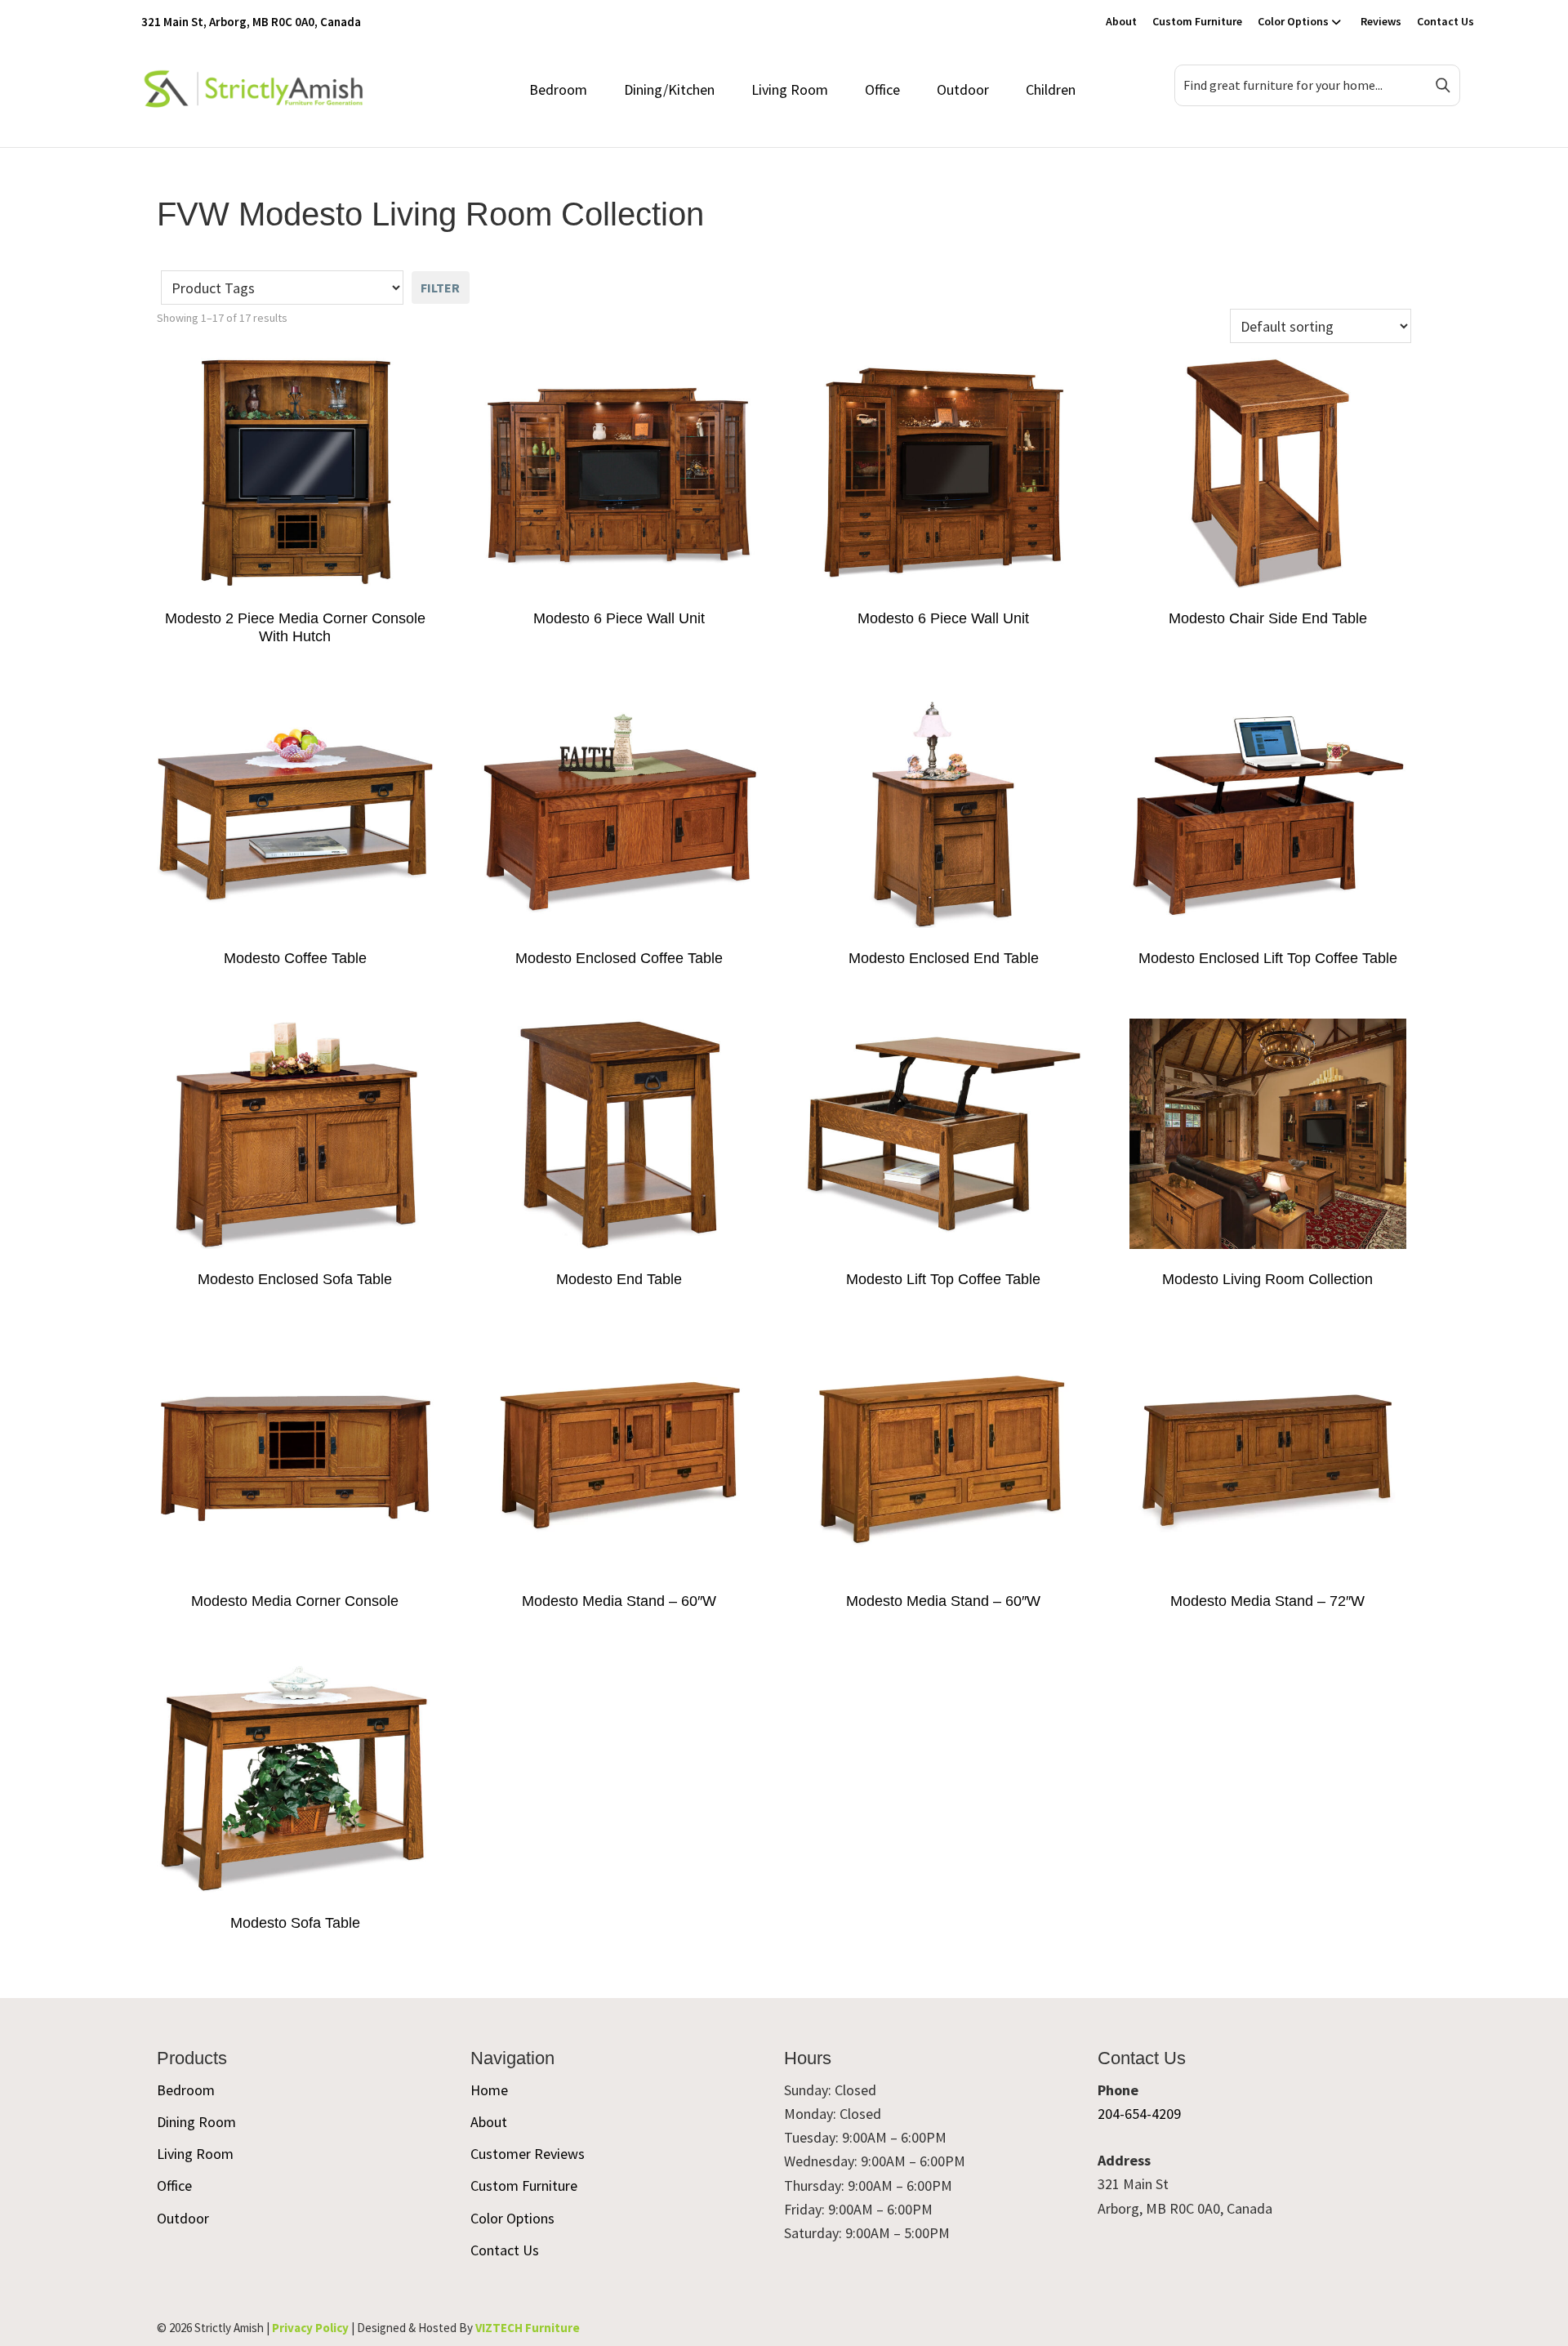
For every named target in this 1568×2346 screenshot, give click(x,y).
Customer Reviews (528, 2154)
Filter (440, 288)
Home (489, 2090)
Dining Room (196, 2122)
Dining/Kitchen (669, 89)
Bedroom (558, 89)
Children (1051, 89)
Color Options (1293, 21)
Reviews (1381, 21)
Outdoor (963, 89)
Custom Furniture (1197, 21)
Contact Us (1445, 21)
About (1121, 21)
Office (882, 89)
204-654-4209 (1139, 2114)
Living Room (790, 89)
